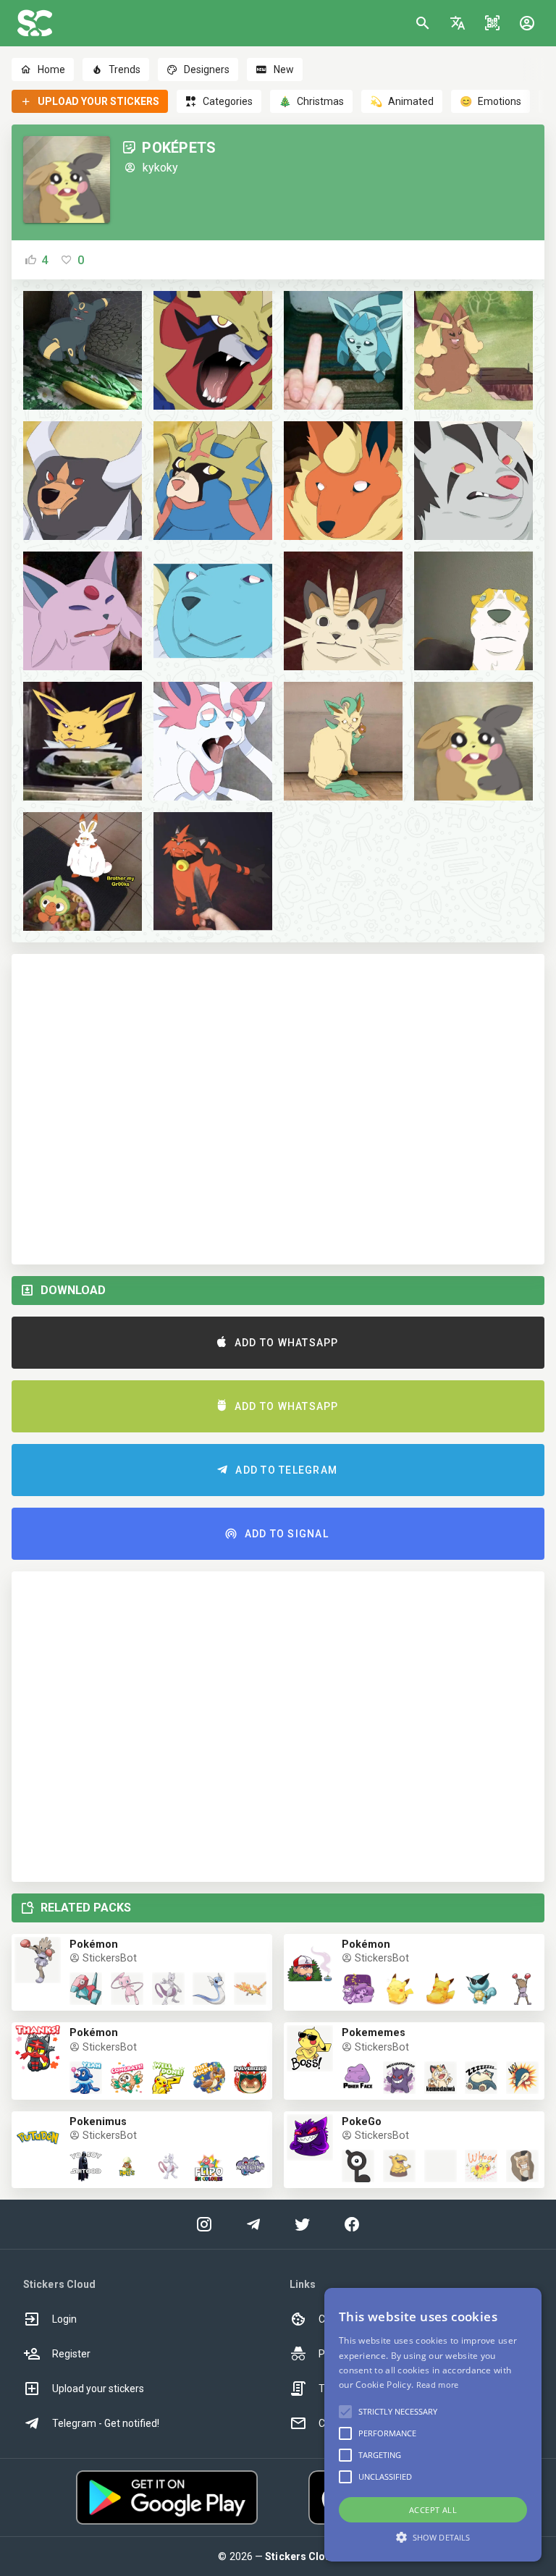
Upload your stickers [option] (98, 2389)
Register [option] (71, 2354)
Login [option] (64, 2319)
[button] (458, 23)
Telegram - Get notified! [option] (106, 2423)
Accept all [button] (433, 2510)
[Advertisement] (278, 1109)
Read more (438, 2385)
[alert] (433, 2425)
